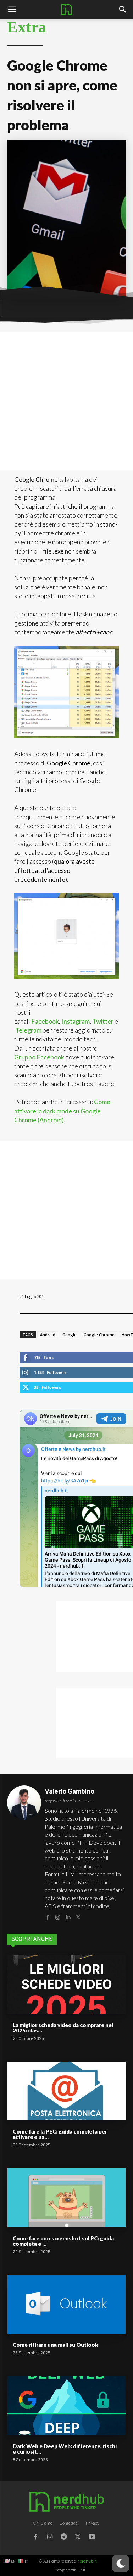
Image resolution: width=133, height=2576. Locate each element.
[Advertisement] (66, 401)
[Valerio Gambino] (24, 1854)
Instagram (76, 1021)
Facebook (45, 1021)
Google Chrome (99, 1335)
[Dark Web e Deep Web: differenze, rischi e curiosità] (66, 2406)
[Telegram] (64, 2538)
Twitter (103, 1021)
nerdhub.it (87, 2561)
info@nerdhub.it (70, 2570)
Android (48, 1335)
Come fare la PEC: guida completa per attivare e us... (60, 2134)
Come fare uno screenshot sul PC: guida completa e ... (63, 2241)
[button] (123, 10)
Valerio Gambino (70, 1791)
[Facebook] (47, 1917)
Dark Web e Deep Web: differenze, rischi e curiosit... (65, 2449)
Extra (27, 27)
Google (70, 1335)
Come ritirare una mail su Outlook (56, 2345)
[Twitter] (78, 1917)
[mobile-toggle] (12, 10)
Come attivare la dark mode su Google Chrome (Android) (62, 1111)
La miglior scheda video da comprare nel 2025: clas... (63, 2028)
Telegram (29, 1030)
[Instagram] (58, 1917)
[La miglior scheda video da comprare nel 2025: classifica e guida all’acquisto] (66, 1984)
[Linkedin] (68, 1917)
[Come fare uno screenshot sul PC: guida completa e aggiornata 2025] (66, 2198)
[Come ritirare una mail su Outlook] (66, 2304)
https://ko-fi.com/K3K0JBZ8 (68, 1801)
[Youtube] (92, 2538)
